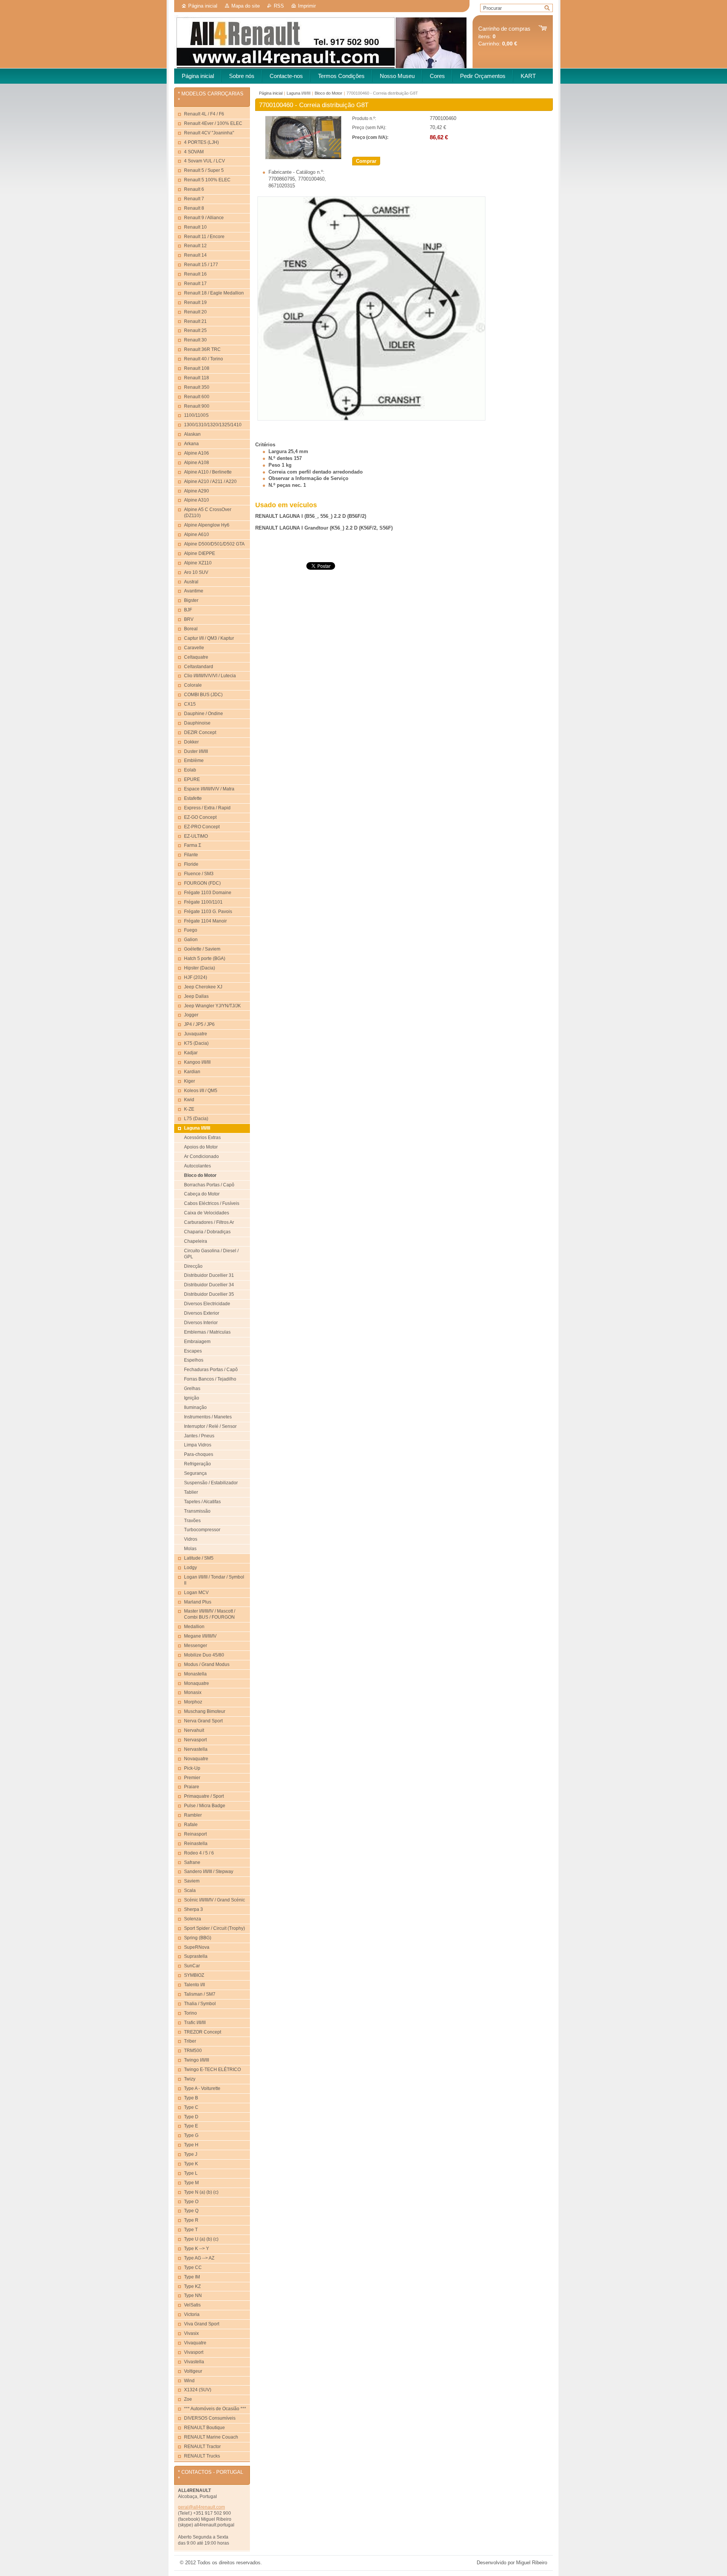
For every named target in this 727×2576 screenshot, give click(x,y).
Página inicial (203, 6)
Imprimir (307, 6)
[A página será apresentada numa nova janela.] (303, 158)
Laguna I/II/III (299, 93)
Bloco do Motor (328, 93)
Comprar (366, 161)
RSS (279, 6)
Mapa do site (246, 6)
